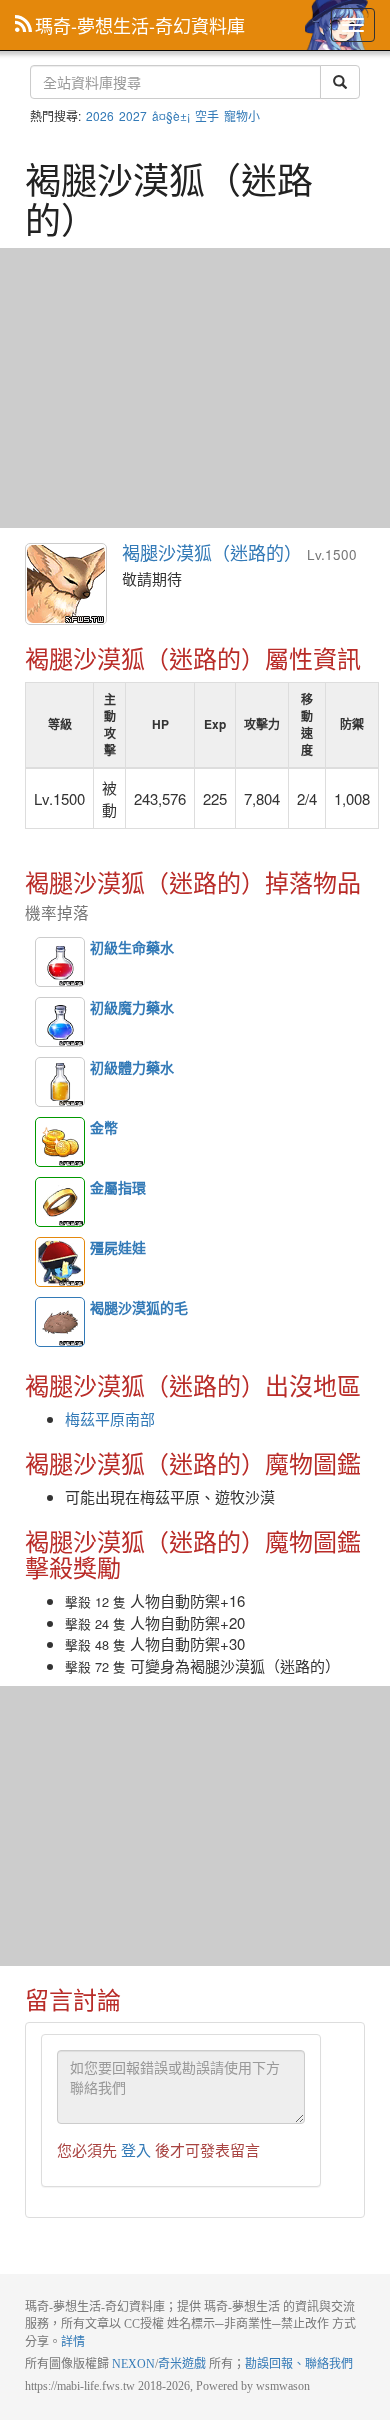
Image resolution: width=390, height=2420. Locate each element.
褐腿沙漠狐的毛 (60, 1322)
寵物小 (242, 115)
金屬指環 (60, 1202)
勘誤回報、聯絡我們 (299, 2364)
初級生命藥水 (60, 962)
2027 (133, 115)
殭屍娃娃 (60, 1262)
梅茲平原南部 (110, 1418)
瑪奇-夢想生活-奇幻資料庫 (140, 25)
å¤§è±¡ (171, 115)
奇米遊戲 (182, 2364)
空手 (207, 115)
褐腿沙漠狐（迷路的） (67, 585)
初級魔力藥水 (60, 1022)
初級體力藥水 (60, 1082)
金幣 (60, 1142)
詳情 (73, 2342)
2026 (100, 115)
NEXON (133, 2364)
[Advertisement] (195, 388)
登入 (136, 2149)
